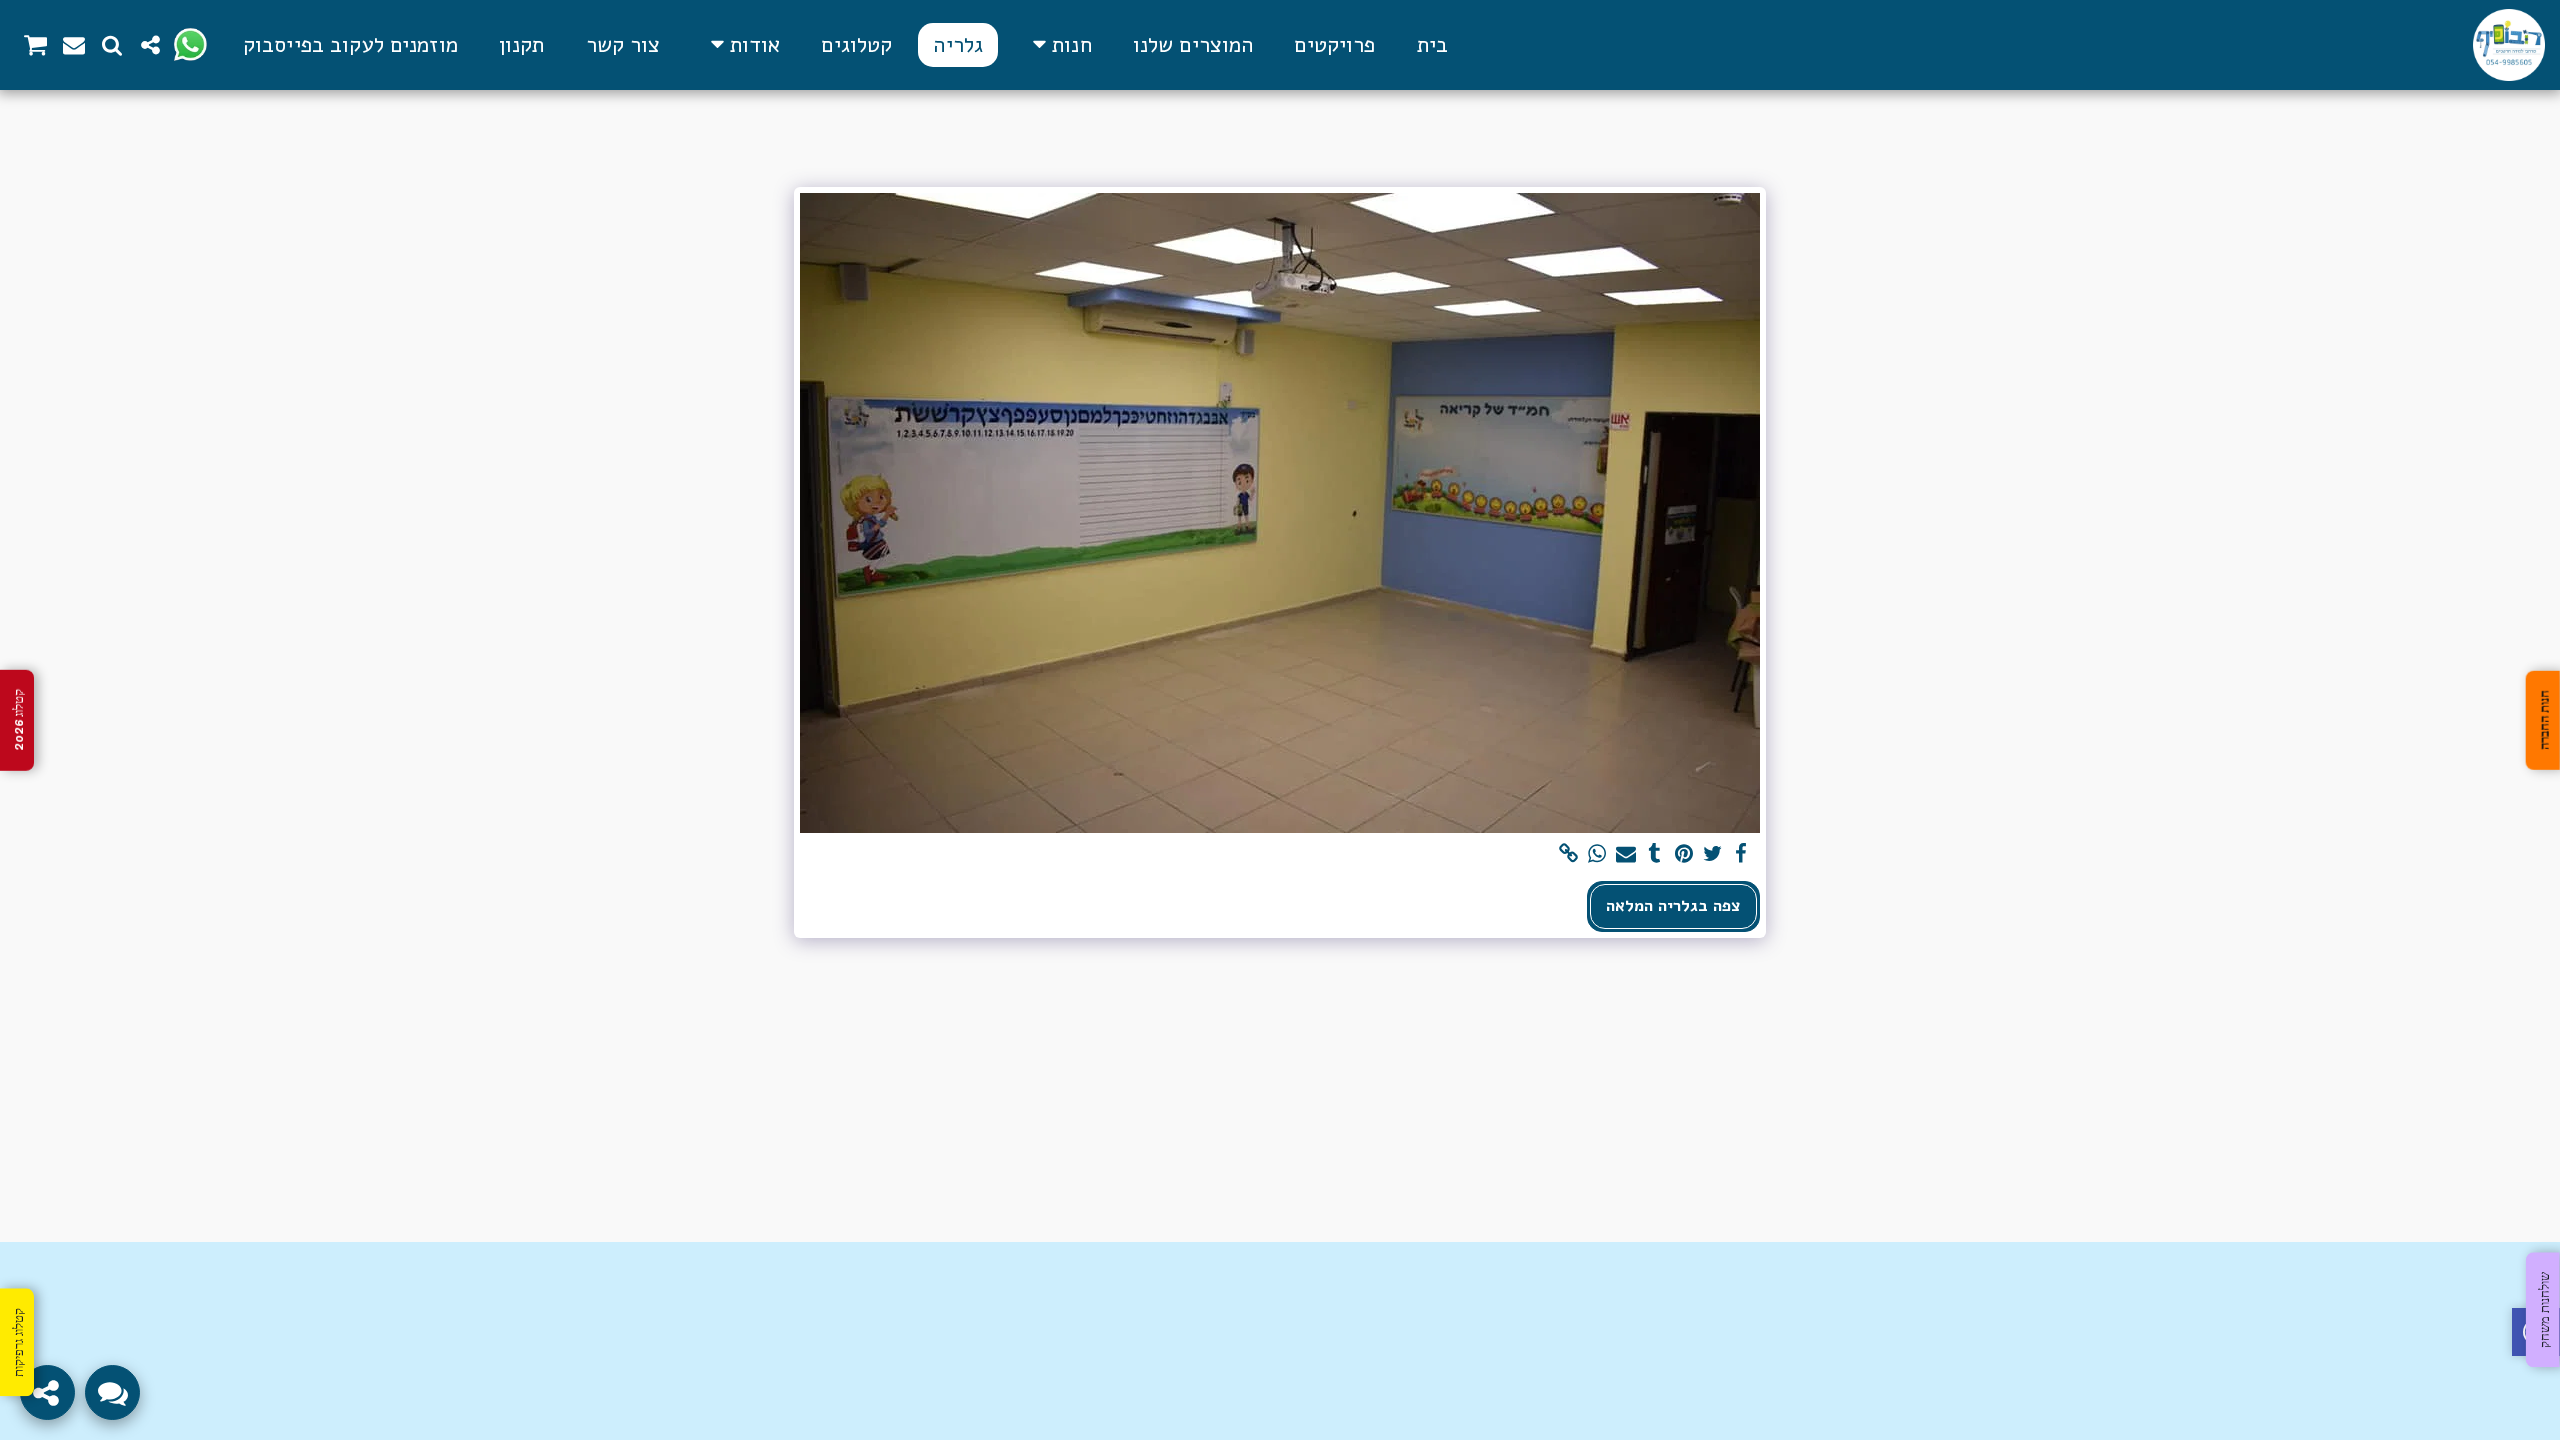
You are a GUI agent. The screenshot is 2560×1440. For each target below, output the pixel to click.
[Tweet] (1712, 854)
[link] (1568, 854)
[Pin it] (1683, 854)
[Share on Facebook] (1741, 854)
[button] (741, 44)
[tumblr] (1655, 854)
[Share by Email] (1626, 854)
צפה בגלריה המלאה (1673, 905)
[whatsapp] (1597, 854)
